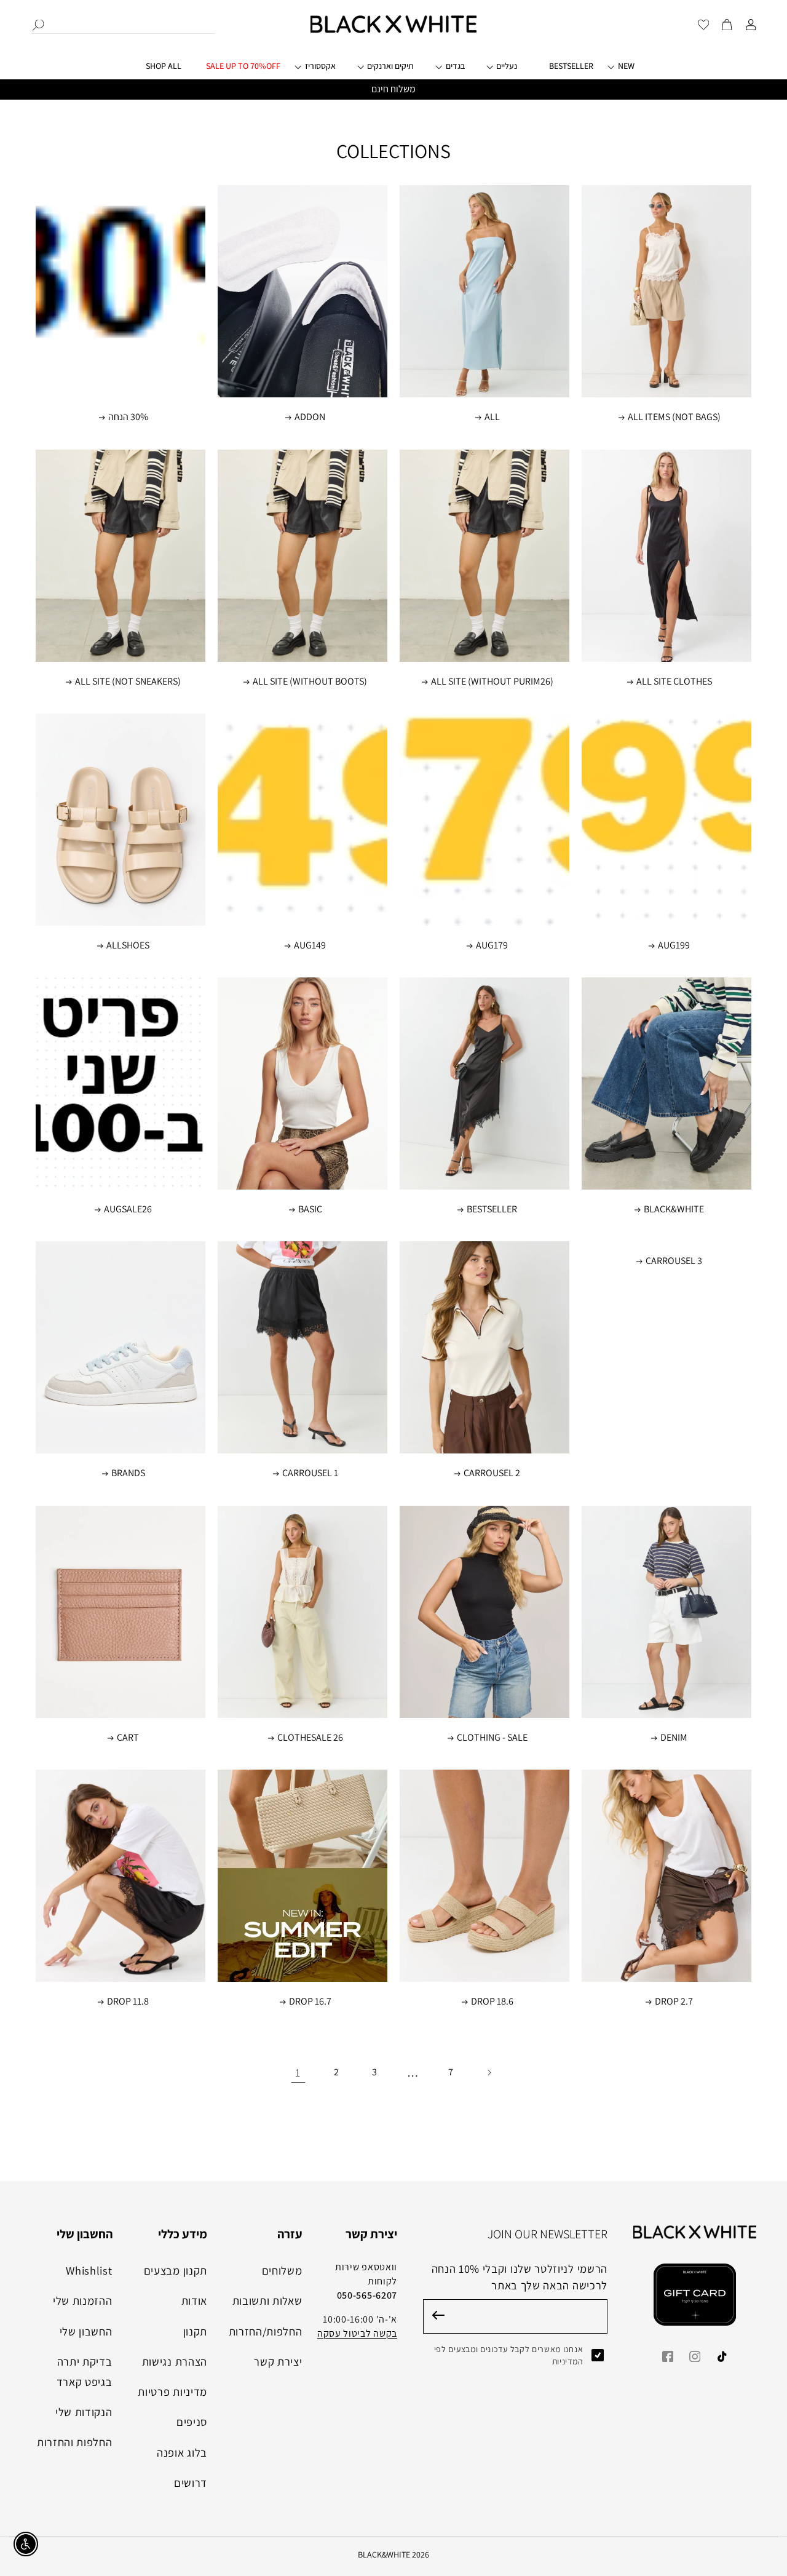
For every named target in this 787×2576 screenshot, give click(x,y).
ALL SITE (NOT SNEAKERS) (128, 682)
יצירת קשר (278, 2361)
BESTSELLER (492, 1210)
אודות (194, 2300)
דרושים (191, 2483)
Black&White (674, 1210)
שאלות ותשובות (267, 2300)
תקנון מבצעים (176, 2270)
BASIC (310, 1210)
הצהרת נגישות (175, 2361)
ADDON (310, 418)
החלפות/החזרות (266, 2331)
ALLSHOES (128, 945)
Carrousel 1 (310, 1474)
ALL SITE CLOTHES (674, 682)
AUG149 (310, 945)
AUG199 (674, 945)
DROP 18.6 (492, 2002)
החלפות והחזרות (75, 2442)
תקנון (195, 2331)
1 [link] (298, 2072)
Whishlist (89, 2270)
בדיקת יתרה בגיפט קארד (85, 2371)
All (492, 418)
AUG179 (492, 945)
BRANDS (128, 1474)
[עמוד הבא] (489, 2073)
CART (128, 1738)
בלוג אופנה (182, 2452)
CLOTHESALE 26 (310, 1738)
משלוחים (282, 2270)
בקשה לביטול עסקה (357, 2333)
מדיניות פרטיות (172, 2391)
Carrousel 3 (674, 1262)
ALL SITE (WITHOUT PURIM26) (492, 682)
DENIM (674, 1738)
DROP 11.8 (128, 2002)
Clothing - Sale (492, 1738)
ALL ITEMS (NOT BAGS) (674, 418)
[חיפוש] (38, 25)
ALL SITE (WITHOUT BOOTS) (310, 682)
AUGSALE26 (128, 1210)
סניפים (192, 2422)
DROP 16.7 (310, 2002)
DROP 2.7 (674, 2002)
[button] (324, 71)
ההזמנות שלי (83, 2300)
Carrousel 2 (492, 1474)
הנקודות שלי (84, 2412)
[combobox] (123, 24)
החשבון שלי (86, 2331)
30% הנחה (128, 418)
